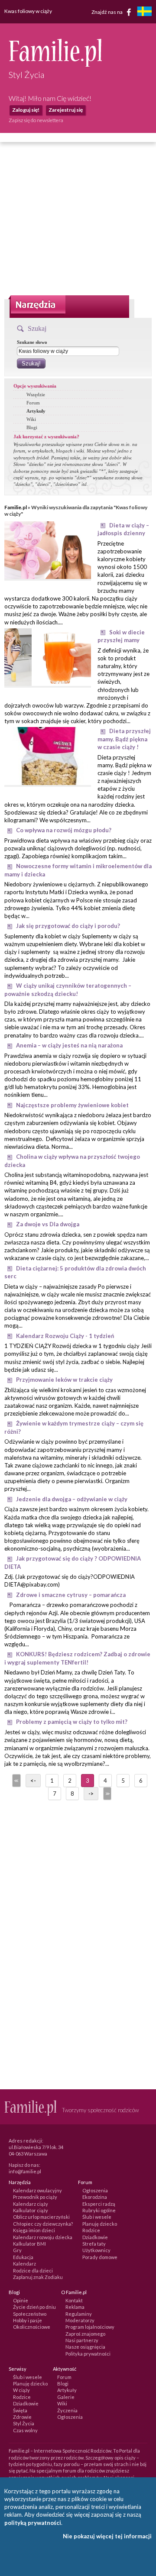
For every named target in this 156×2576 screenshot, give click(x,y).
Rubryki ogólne (99, 2210)
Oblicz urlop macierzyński (41, 2217)
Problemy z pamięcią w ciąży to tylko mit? (72, 1722)
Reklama (75, 2307)
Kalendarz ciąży (31, 2204)
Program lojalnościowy (90, 2327)
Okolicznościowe (32, 2327)
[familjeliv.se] (144, 12)
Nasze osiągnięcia (85, 2347)
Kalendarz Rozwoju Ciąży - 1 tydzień (65, 1336)
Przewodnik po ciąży (35, 2197)
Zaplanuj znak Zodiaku (38, 2277)
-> (91, 1794)
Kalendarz (24, 2264)
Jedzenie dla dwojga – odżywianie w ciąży (72, 1499)
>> (107, 1794)
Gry (17, 2250)
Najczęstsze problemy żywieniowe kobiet (72, 1105)
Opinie (21, 2300)
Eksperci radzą (99, 2204)
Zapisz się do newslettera (36, 120)
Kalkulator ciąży (31, 2210)
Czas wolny (25, 2430)
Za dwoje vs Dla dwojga (48, 1224)
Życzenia (67, 2410)
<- (33, 1781)
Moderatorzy (80, 2320)
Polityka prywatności (88, 2354)
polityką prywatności (33, 2523)
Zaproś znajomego (85, 2334)
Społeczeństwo (30, 2314)
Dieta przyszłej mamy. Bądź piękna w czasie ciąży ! (124, 739)
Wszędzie (36, 394)
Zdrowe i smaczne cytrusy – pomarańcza (71, 1595)
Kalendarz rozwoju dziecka (43, 2237)
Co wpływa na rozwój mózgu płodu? (64, 830)
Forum (33, 403)
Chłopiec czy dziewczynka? (43, 2224)
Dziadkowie (95, 2237)
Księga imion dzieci (34, 2230)
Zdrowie (22, 2417)
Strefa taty (94, 2244)
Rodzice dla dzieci (33, 2271)
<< (16, 1781)
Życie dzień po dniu (34, 2307)
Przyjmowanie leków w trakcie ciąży (64, 1380)
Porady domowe (100, 2257)
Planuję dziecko (100, 2224)
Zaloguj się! (26, 110)
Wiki (31, 419)
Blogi (32, 427)
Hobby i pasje (28, 2320)
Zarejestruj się (66, 110)
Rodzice (91, 2230)
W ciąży (21, 2390)
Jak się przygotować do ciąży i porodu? (68, 926)
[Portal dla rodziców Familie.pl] (55, 65)
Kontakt (74, 2300)
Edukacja (23, 2257)
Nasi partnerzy (82, 2340)
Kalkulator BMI (29, 2244)
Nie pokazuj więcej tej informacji (107, 2536)
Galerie (66, 2397)
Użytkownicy (96, 2250)
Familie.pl (16, 507)
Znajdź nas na (107, 11)
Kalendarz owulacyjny (37, 2190)
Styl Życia (24, 2423)
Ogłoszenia (95, 2190)
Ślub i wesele (97, 2217)
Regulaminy (79, 2314)
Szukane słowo (32, 342)
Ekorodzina (95, 2197)
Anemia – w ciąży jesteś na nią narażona (69, 1045)
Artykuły (36, 411)
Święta (20, 2410)
